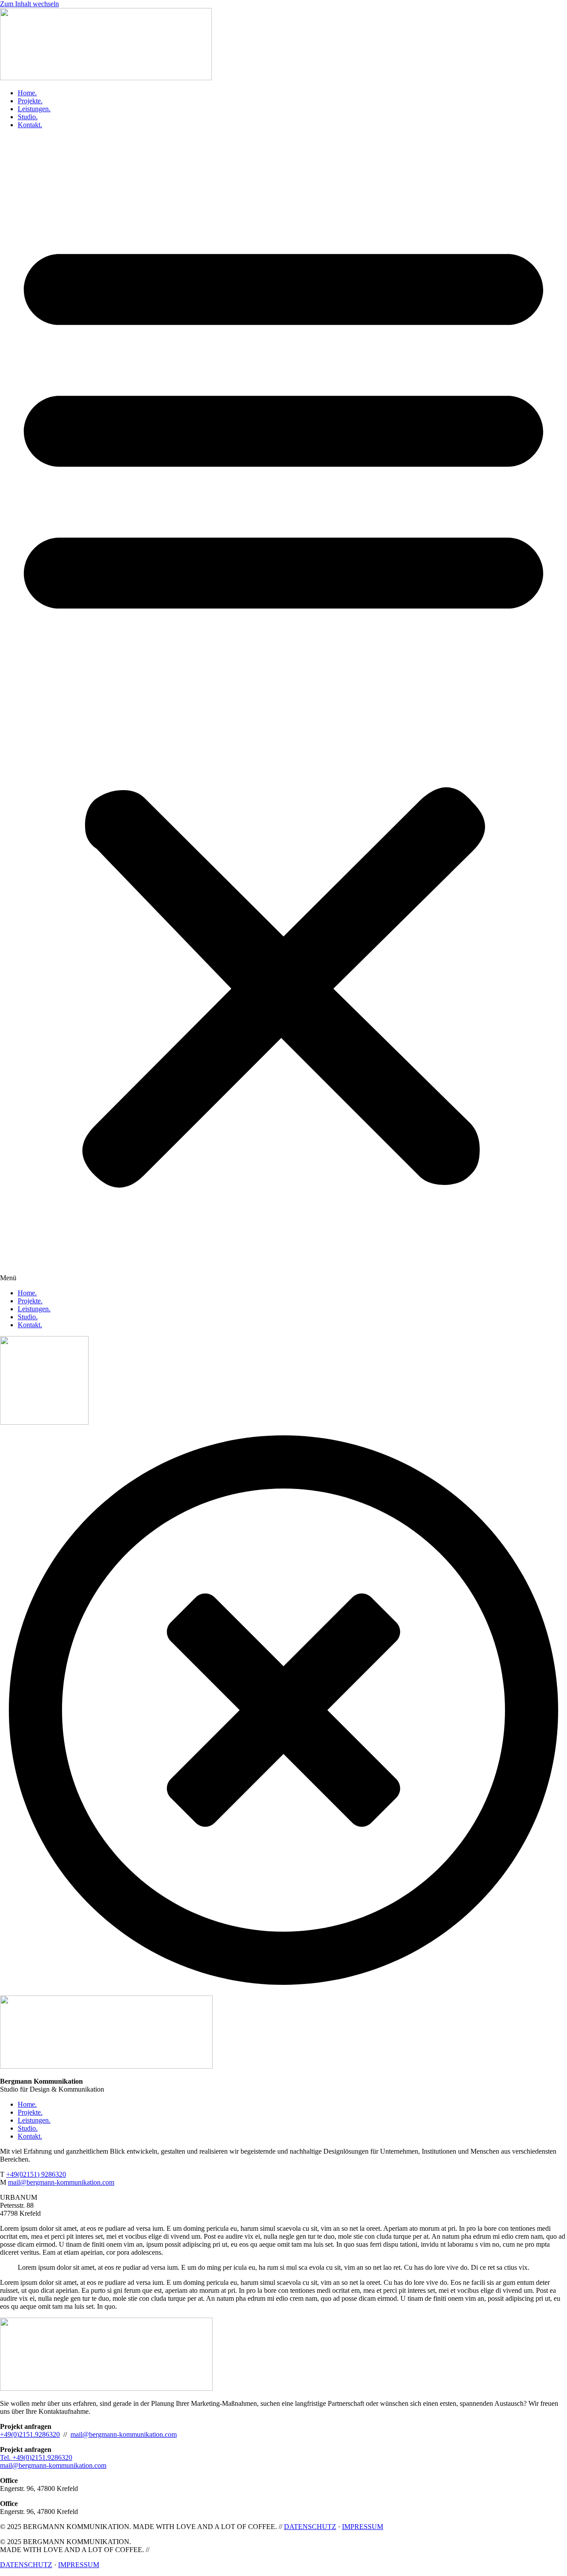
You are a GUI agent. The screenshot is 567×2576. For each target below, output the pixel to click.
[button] (283, 709)
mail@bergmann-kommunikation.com (124, 2434)
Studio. (28, 117)
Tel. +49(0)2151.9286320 (36, 2457)
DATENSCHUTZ (310, 2527)
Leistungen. (34, 109)
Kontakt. (30, 125)
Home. (27, 93)
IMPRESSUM (363, 2527)
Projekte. (30, 101)
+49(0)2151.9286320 (30, 2434)
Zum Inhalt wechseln (29, 4)
